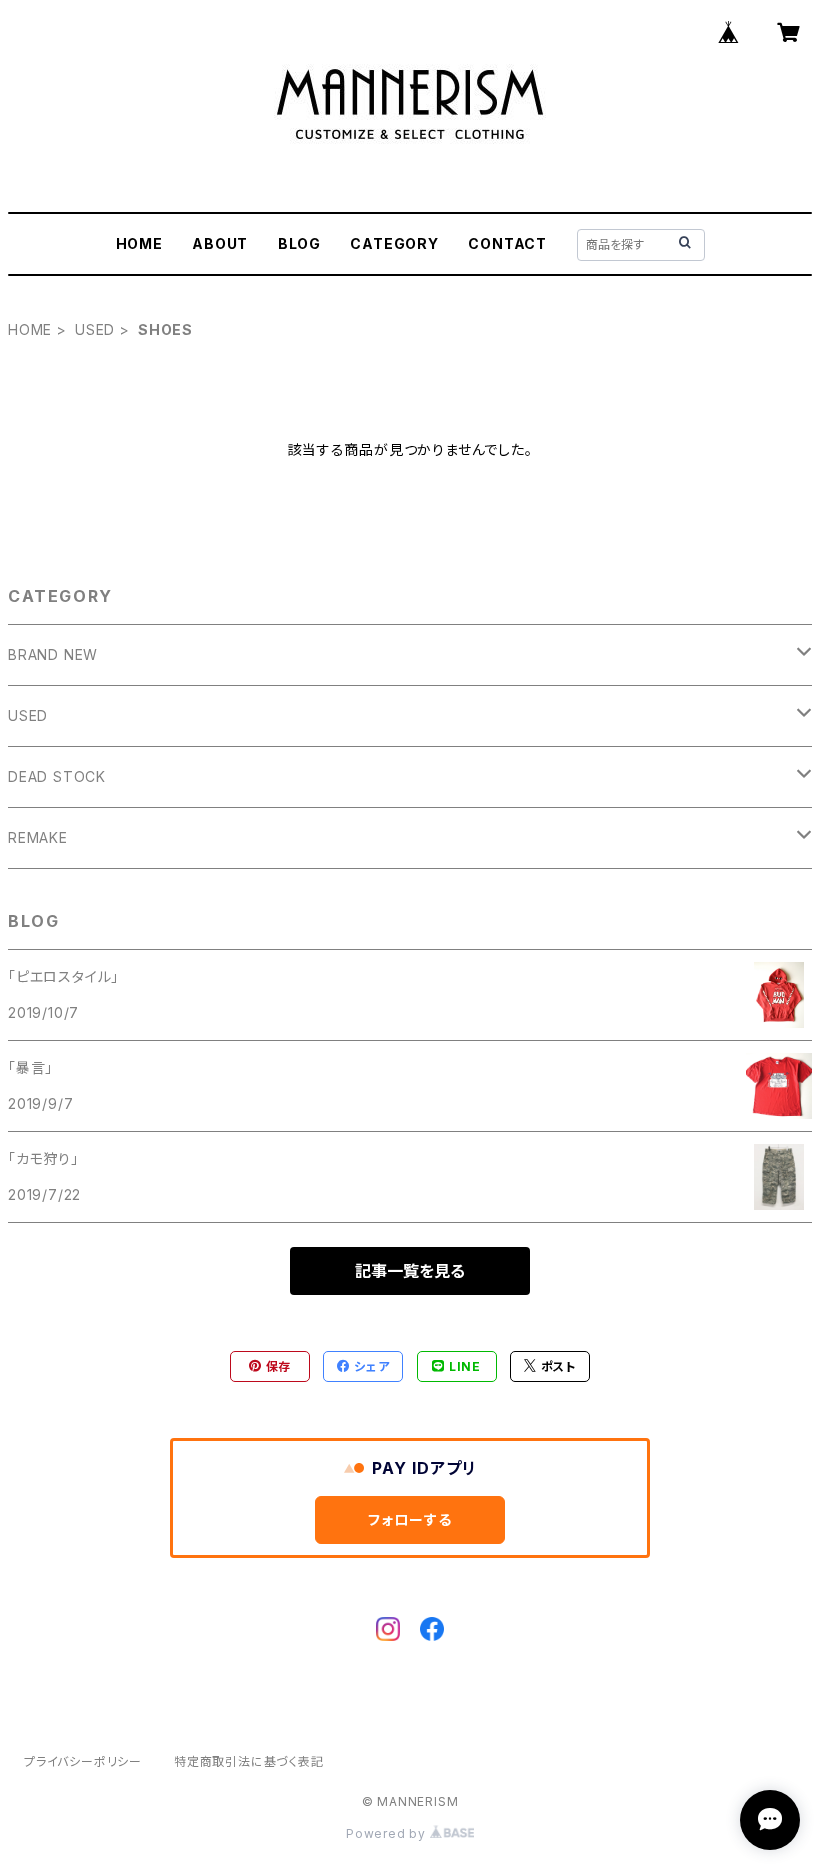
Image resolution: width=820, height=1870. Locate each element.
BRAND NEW (53, 654)
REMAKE (38, 837)
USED (95, 329)
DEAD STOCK (57, 776)
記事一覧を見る (410, 1271)
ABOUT (220, 243)
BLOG (299, 243)
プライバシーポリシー (83, 1761)
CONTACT (507, 243)
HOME (139, 243)
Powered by (388, 1833)
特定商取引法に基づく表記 (249, 1761)
